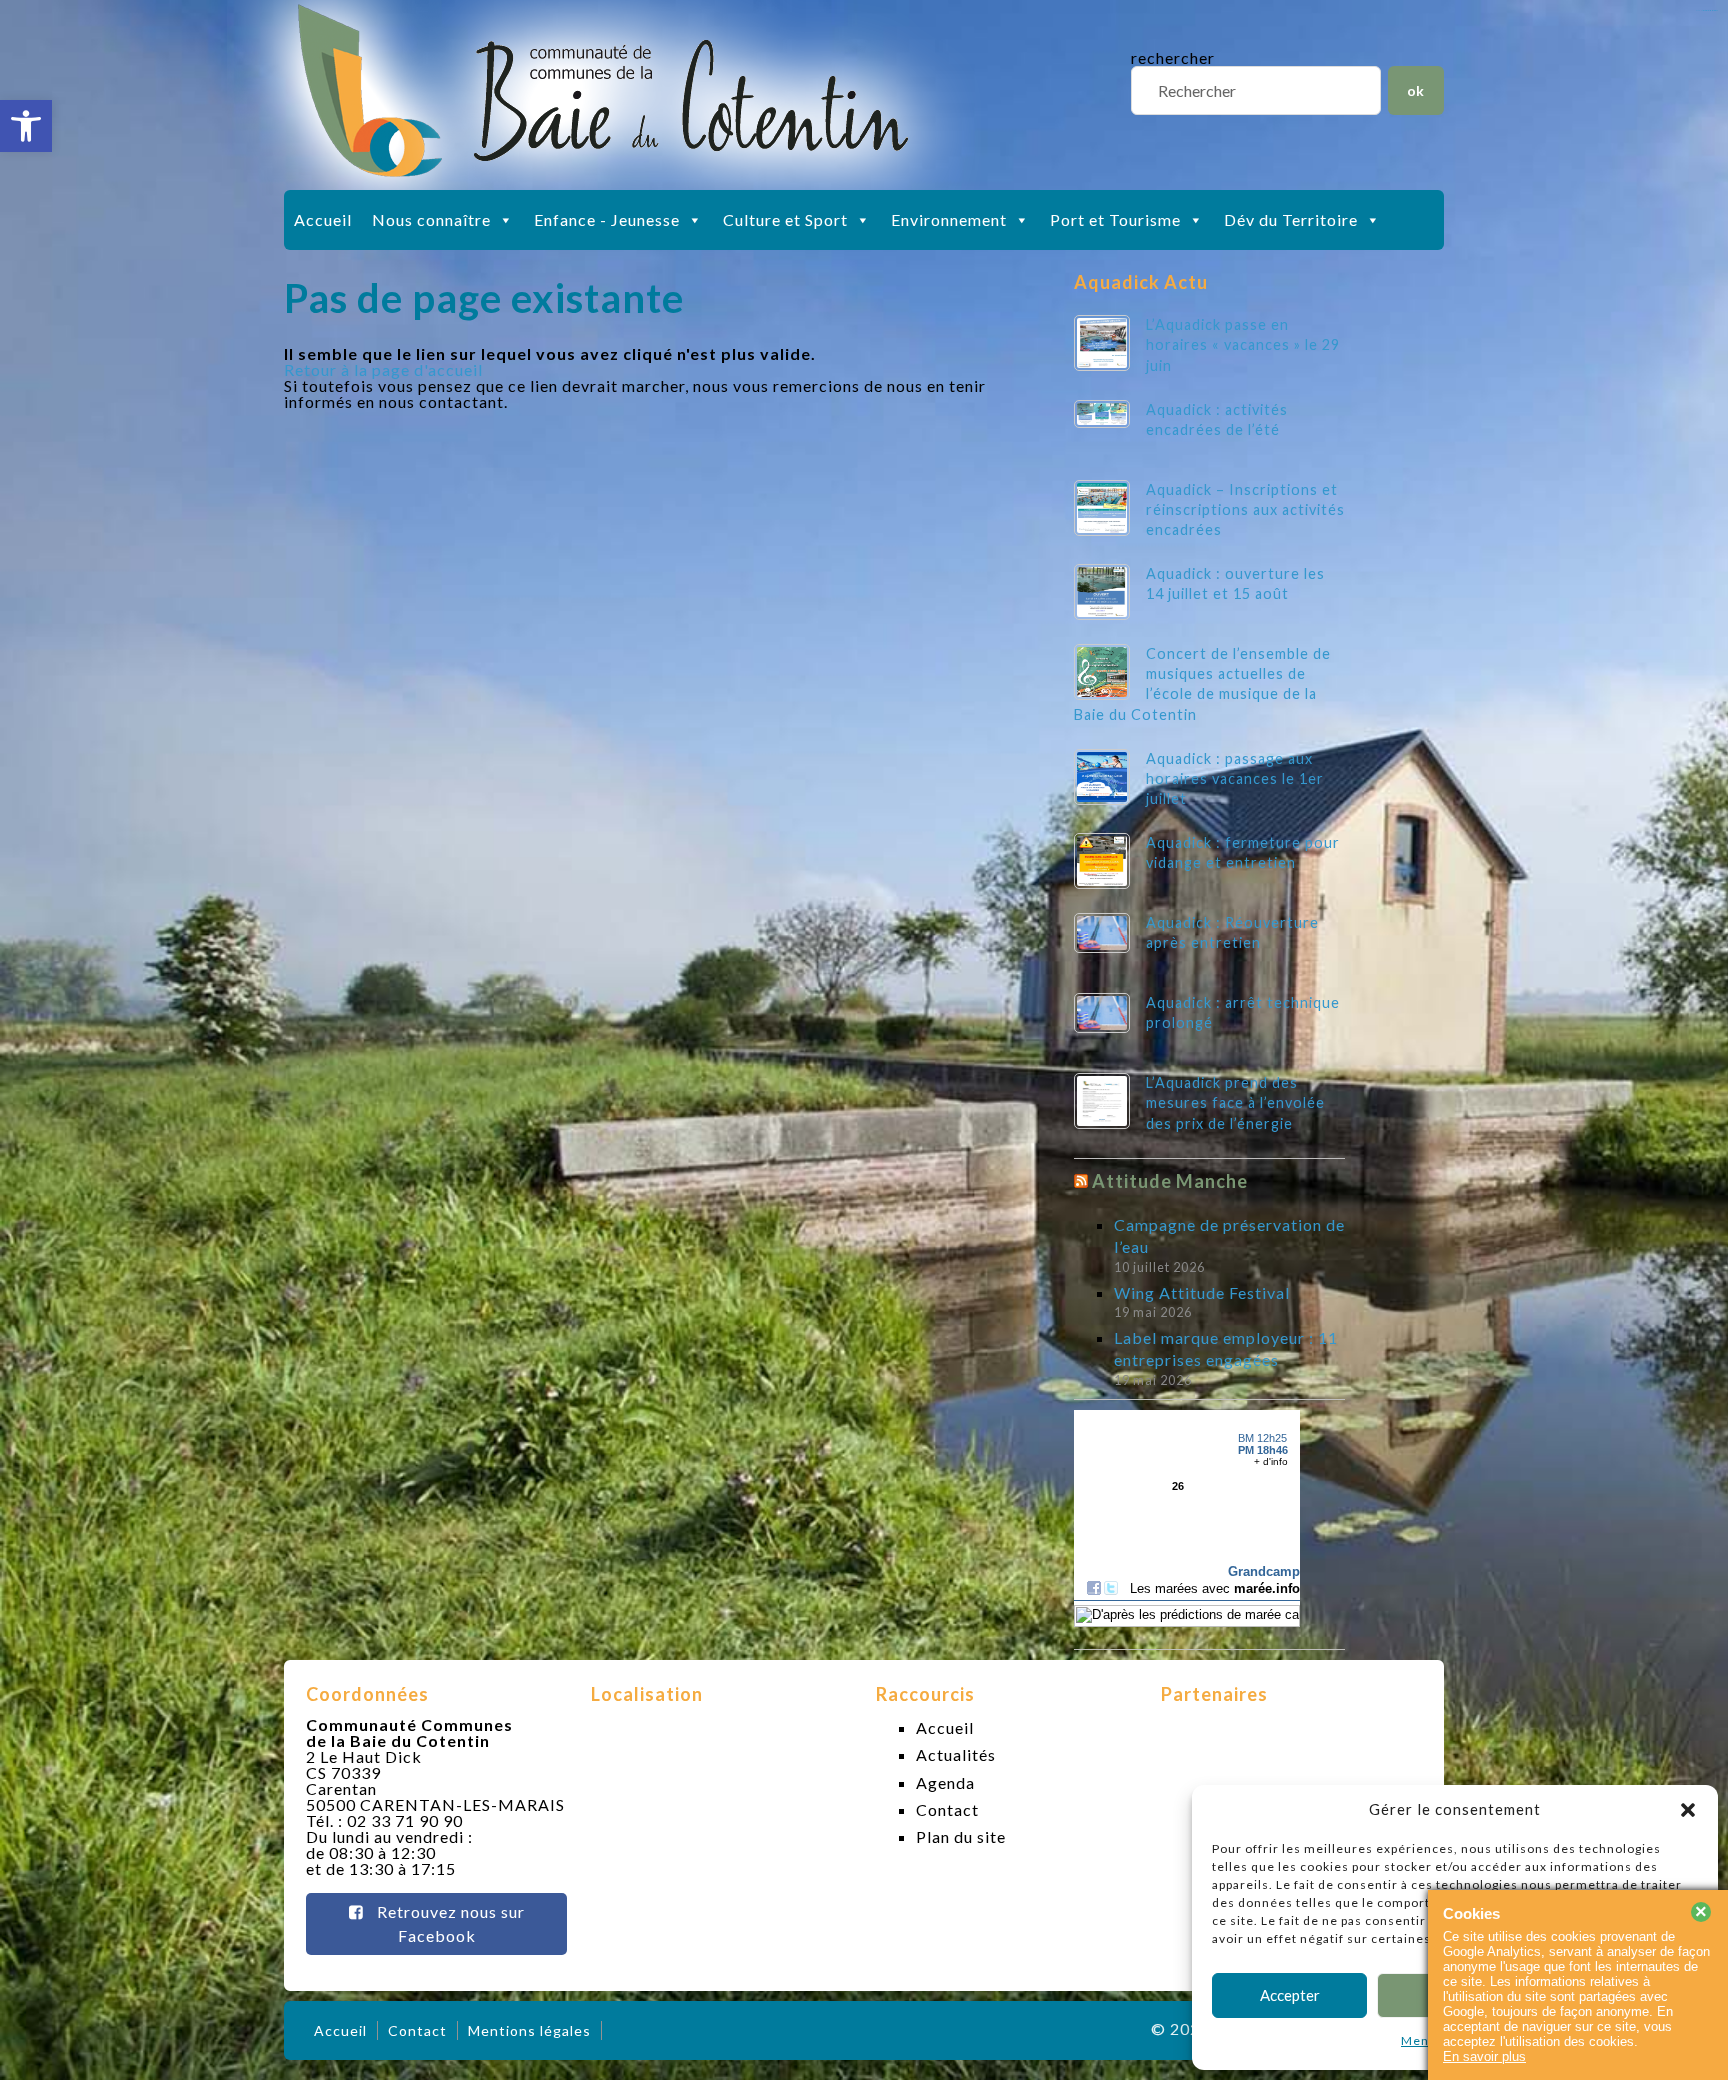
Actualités (956, 1754)
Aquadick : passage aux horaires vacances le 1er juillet (1235, 778)
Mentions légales (529, 2030)
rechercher (1173, 57)
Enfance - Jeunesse (607, 219)
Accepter (1290, 1995)
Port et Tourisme (1115, 219)
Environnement (949, 219)
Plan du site (961, 1836)
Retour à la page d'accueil (383, 369)
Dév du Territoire (1291, 219)
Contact (947, 1809)
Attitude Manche (1170, 1181)
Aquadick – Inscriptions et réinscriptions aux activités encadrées (1245, 509)
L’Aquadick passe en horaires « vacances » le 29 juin (1243, 344)
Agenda (945, 1782)
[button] (26, 126)
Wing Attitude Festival (1202, 1292)
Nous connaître (431, 219)
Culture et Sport (785, 219)
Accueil (323, 219)
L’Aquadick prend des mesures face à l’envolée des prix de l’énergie (1235, 1102)
